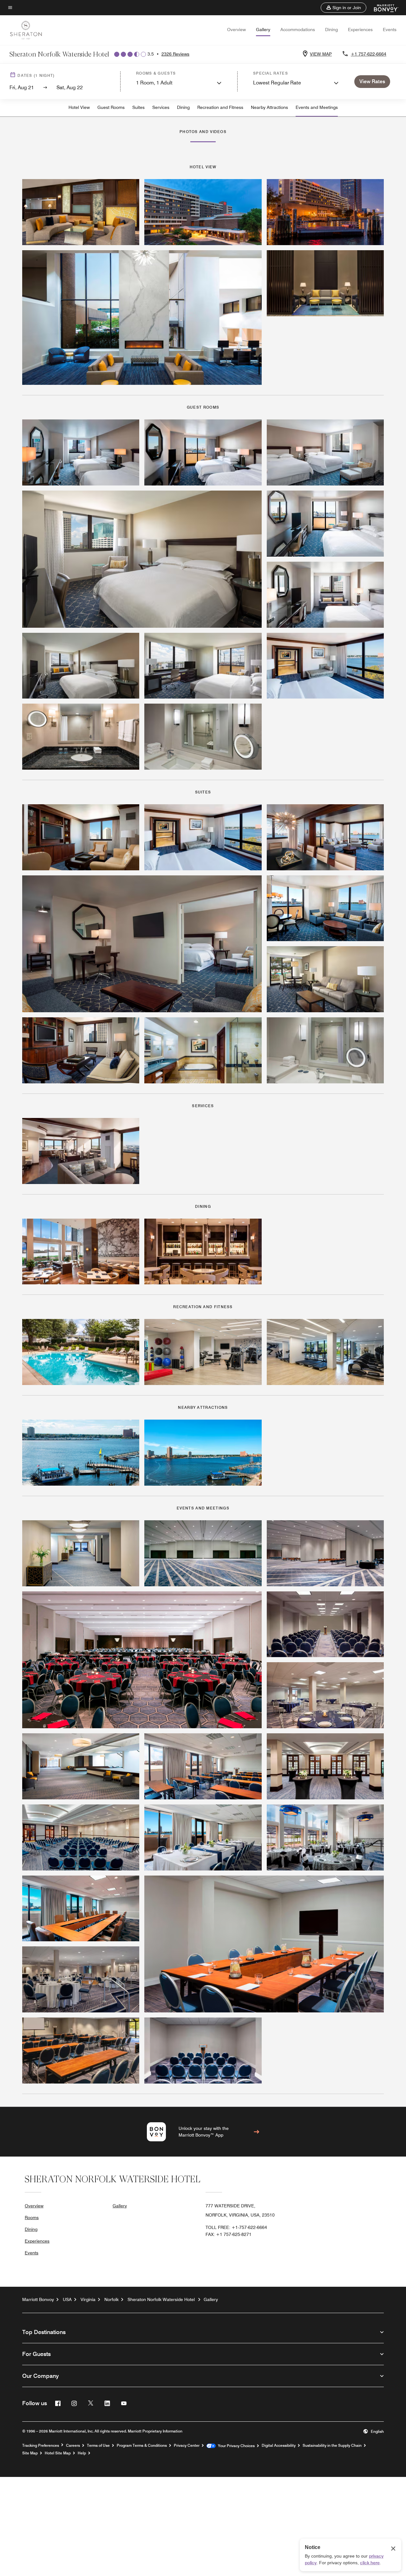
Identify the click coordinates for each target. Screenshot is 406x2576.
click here (370, 2563)
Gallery (263, 30)
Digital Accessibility (279, 2446)
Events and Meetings (317, 107)
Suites (138, 107)
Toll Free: (236, 2227)
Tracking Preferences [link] (41, 2446)
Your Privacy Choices (235, 2446)
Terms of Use (98, 2446)
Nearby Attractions (269, 107)
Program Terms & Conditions (142, 2446)
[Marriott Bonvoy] (382, 8)
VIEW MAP (321, 54)
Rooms (32, 2218)
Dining (331, 30)
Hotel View (79, 107)
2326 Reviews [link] (175, 54)
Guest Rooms (111, 107)
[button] (344, 8)
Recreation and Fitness (220, 107)
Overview (236, 30)
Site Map (30, 2453)
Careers (73, 2446)
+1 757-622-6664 (369, 54)
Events (390, 30)
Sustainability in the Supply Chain (332, 2446)
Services (161, 107)
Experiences (360, 30)
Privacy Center (187, 2446)
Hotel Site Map (58, 2453)
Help (82, 2453)
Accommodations (298, 30)
